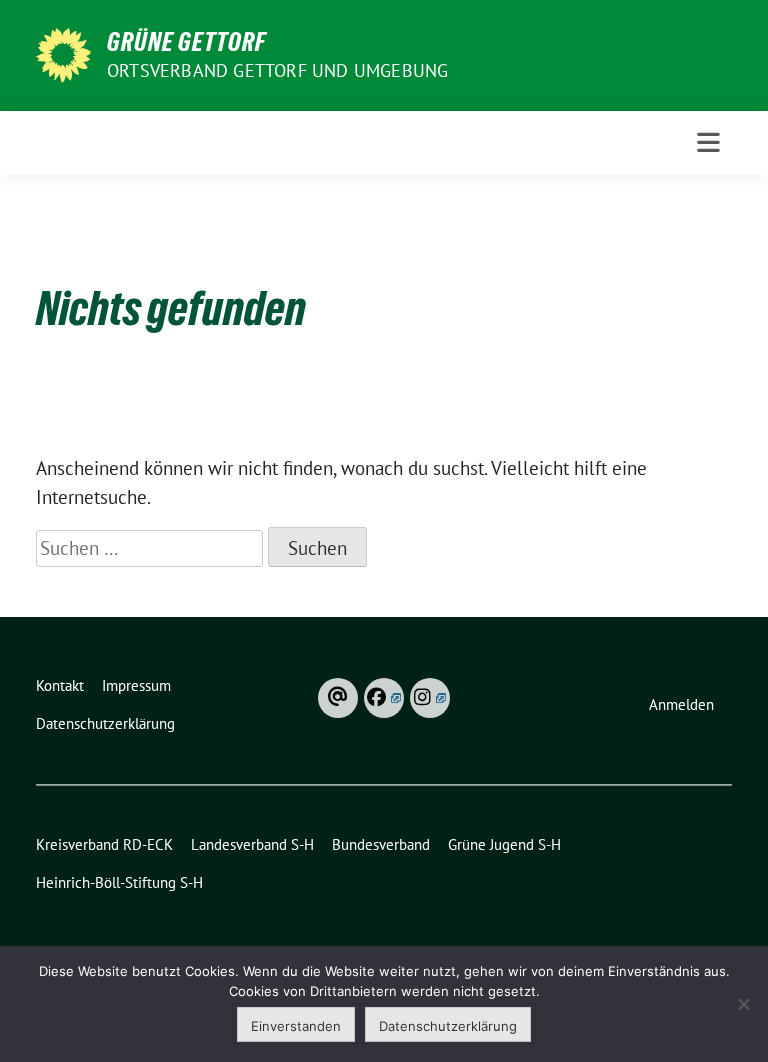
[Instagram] (430, 698)
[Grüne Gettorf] (63, 53)
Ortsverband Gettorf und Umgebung (277, 70)
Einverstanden (296, 1026)
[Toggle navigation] (708, 142)
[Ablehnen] (743, 1004)
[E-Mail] (338, 698)
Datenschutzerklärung (448, 1026)
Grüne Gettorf (186, 42)
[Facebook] (384, 698)
